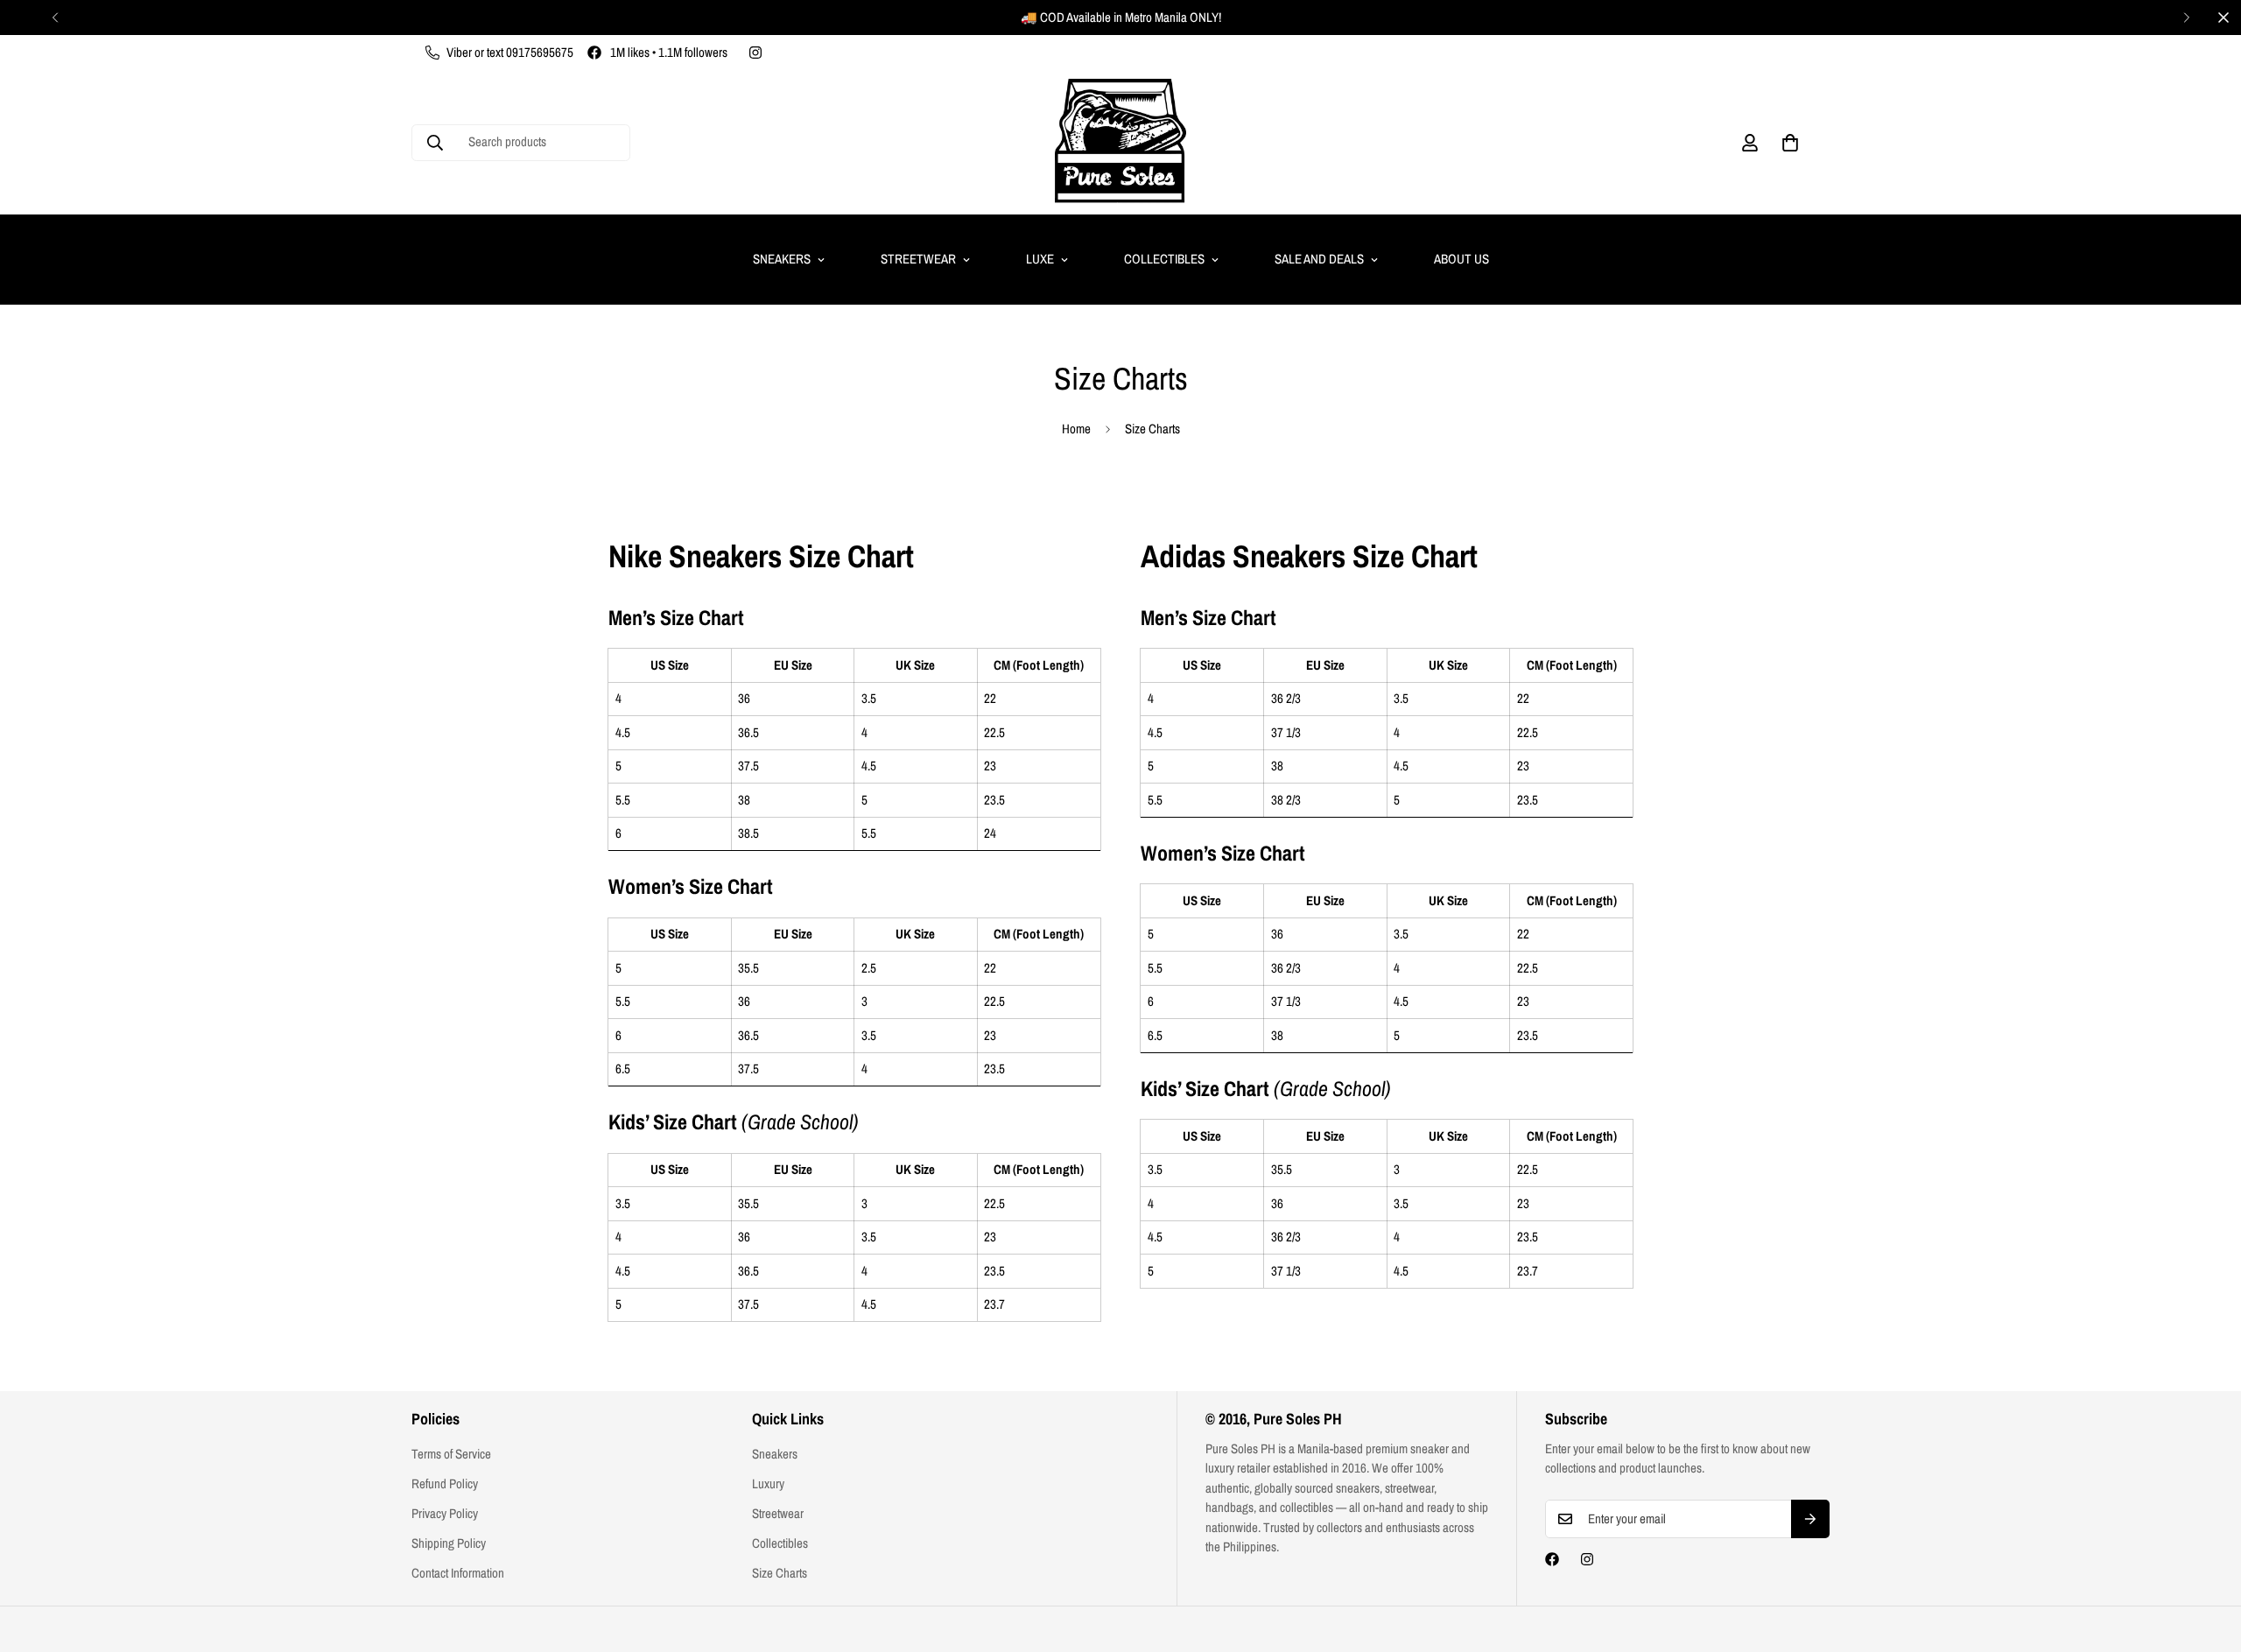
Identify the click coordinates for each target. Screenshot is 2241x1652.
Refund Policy (445, 1483)
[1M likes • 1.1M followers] (1552, 1559)
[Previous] (55, 18)
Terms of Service (451, 1454)
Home (1076, 429)
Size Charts (780, 1573)
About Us (1461, 259)
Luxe (1040, 259)
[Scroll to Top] (2207, 1557)
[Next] (2186, 18)
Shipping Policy (449, 1543)
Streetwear (918, 259)
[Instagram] (755, 53)
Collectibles (1164, 259)
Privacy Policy (445, 1513)
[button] (1790, 143)
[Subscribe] (1810, 1519)
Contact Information (458, 1573)
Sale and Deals (1319, 259)
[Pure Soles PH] (1120, 142)
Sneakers (782, 259)
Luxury (768, 1483)
